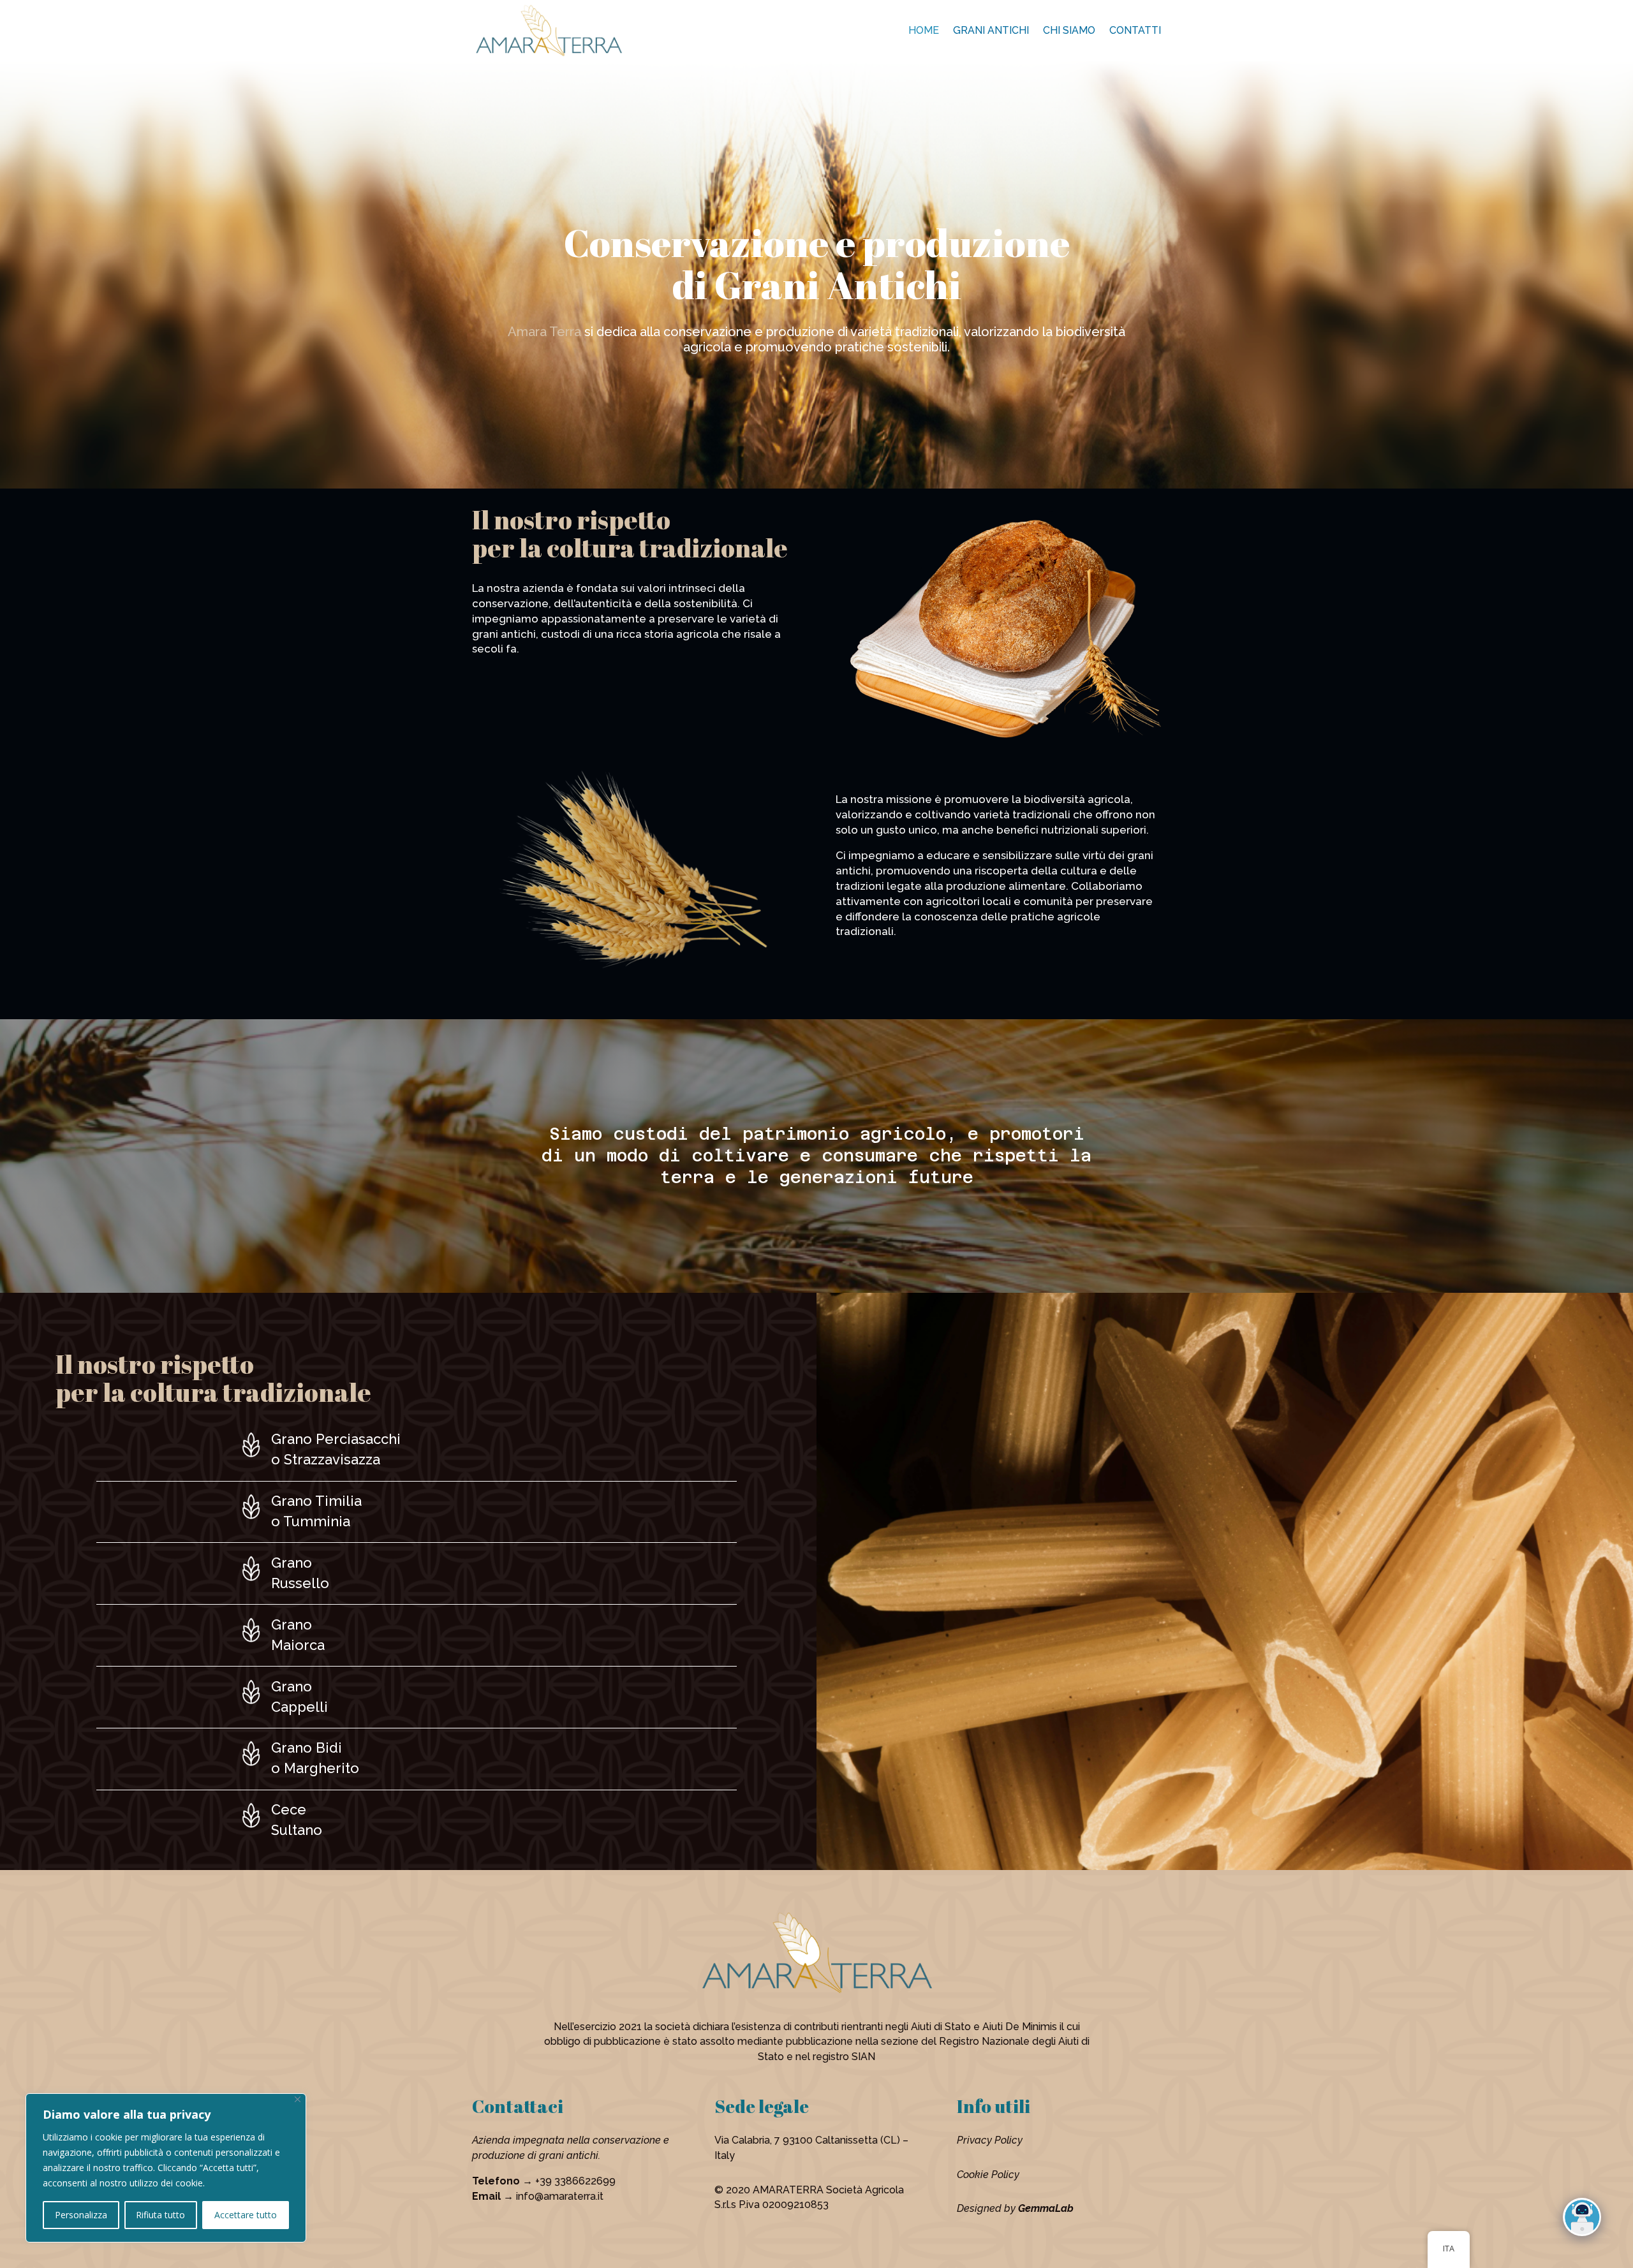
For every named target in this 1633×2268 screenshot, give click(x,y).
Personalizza (81, 2215)
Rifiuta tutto (160, 2215)
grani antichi (991, 30)
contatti (1135, 30)
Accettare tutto (246, 2215)
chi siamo (1069, 30)
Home (924, 30)
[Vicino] (298, 2099)
